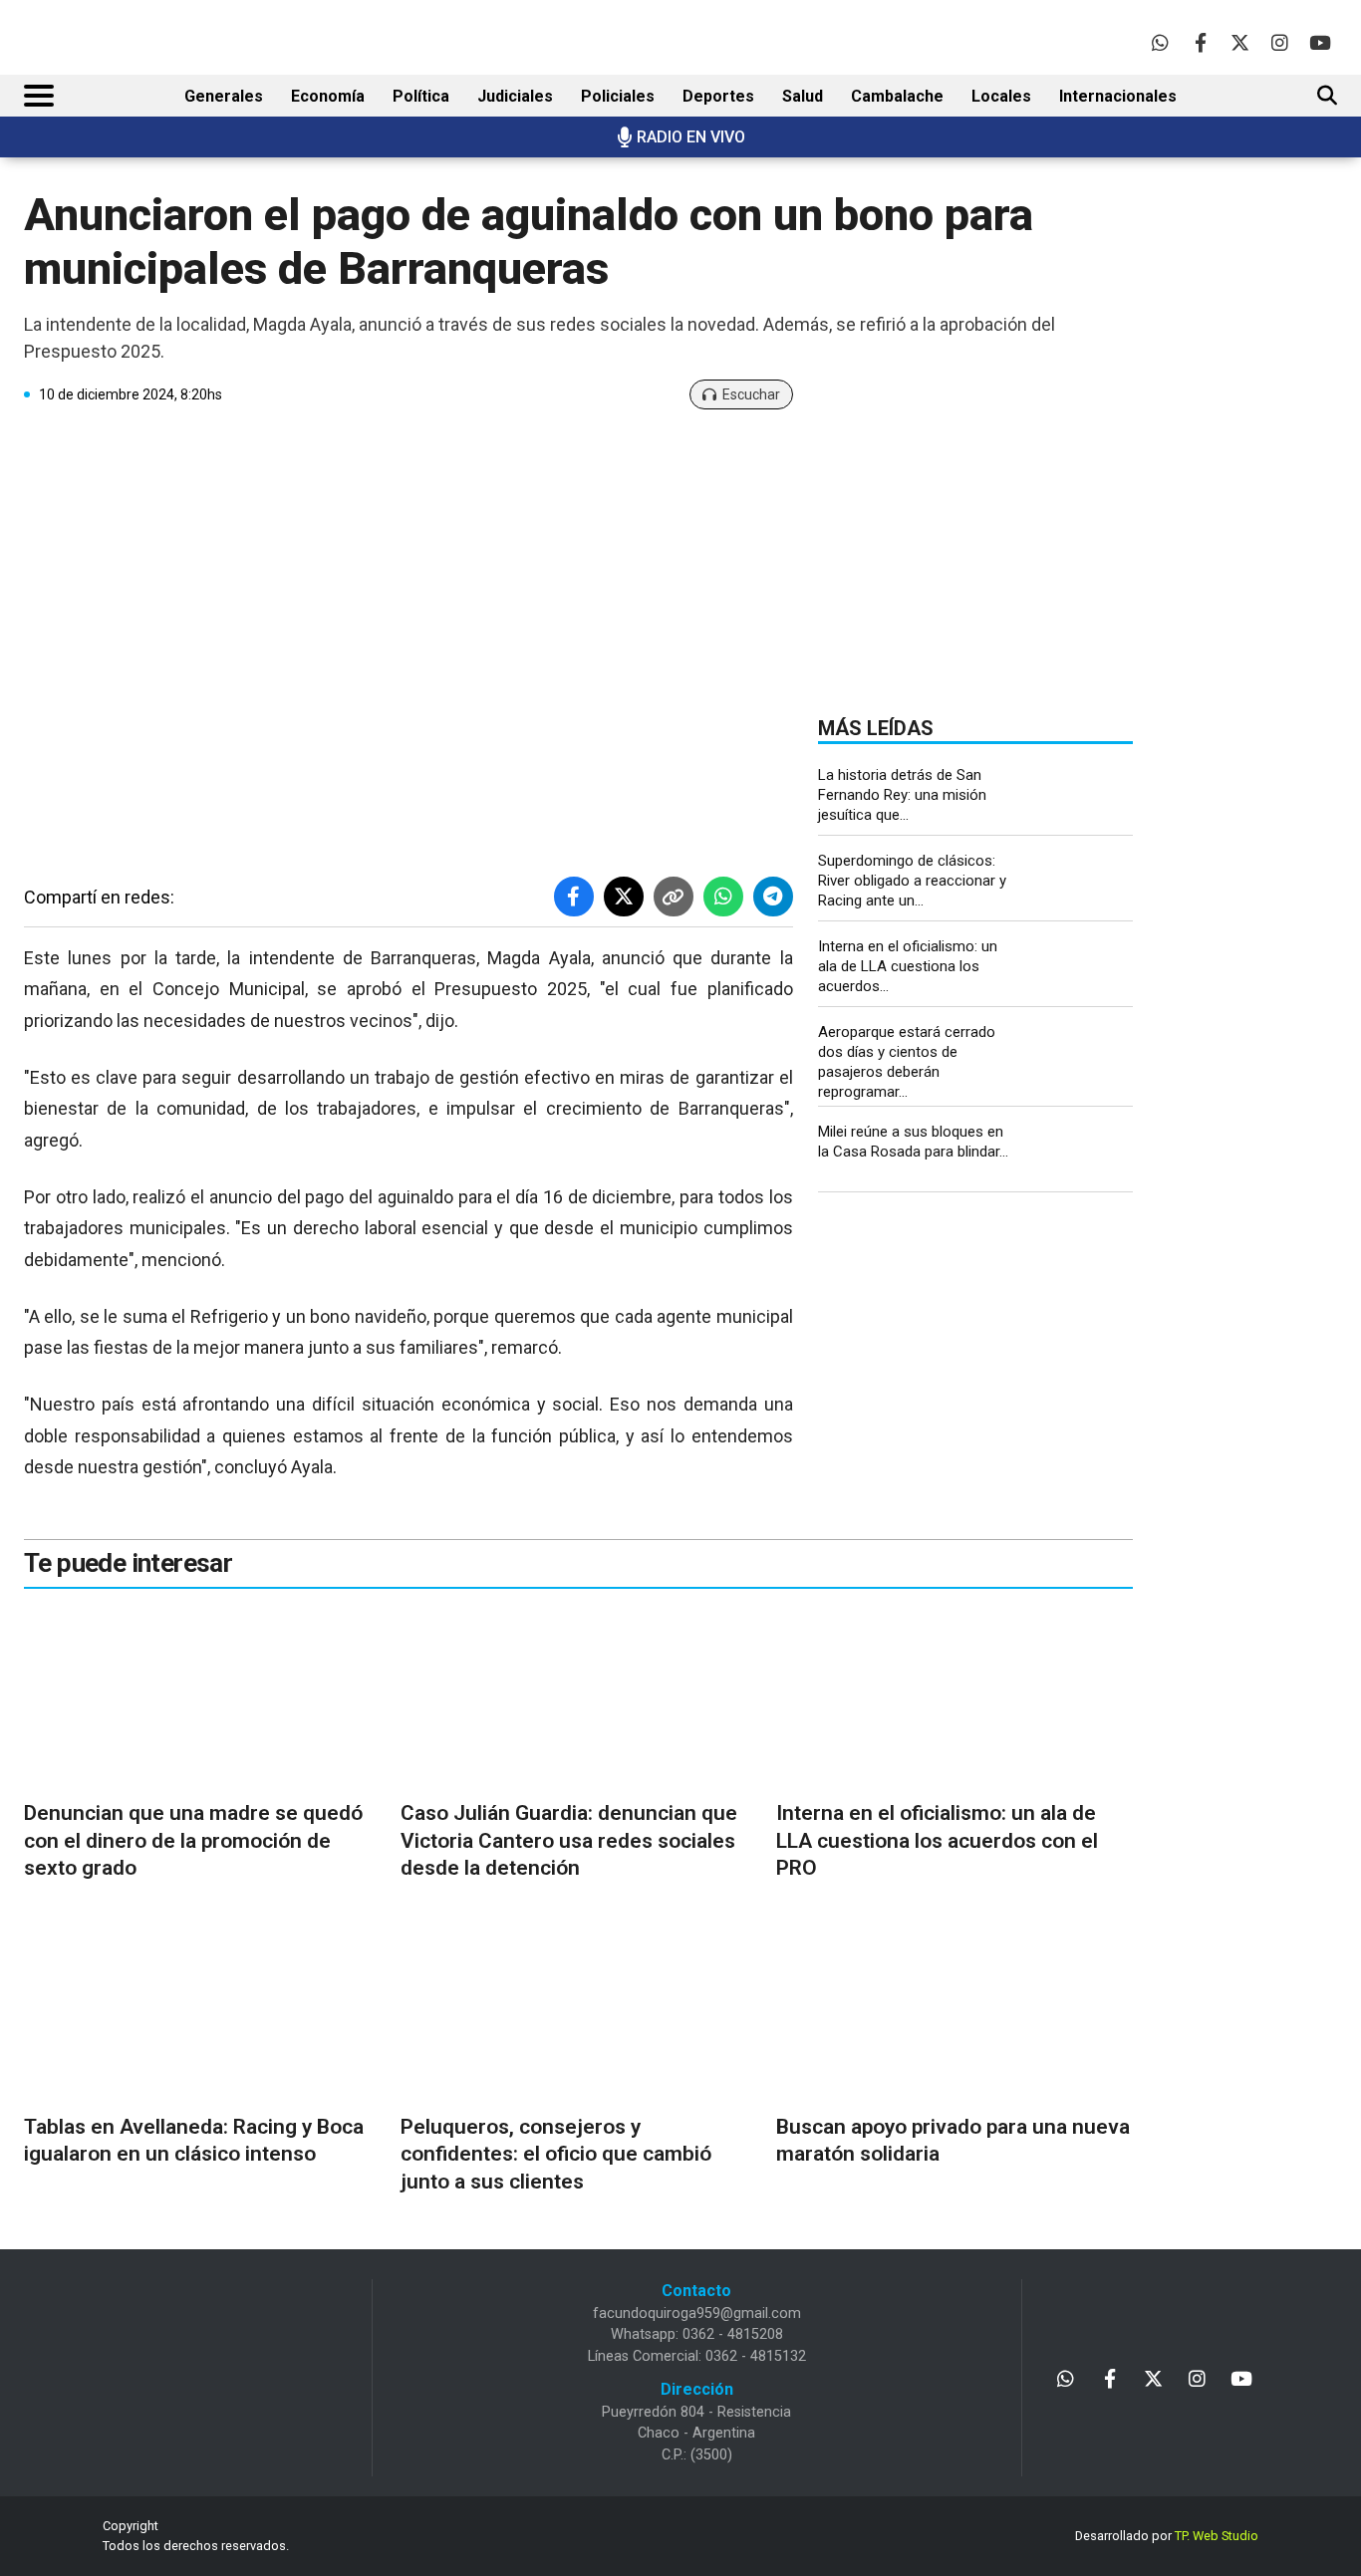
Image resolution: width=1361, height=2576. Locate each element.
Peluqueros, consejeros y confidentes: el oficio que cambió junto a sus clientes (556, 2154)
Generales (224, 96)
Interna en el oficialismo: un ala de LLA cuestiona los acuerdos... (908, 966)
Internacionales (1118, 96)
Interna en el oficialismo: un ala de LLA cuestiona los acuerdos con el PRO (937, 1840)
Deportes (718, 96)
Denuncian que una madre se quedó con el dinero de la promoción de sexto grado (193, 1840)
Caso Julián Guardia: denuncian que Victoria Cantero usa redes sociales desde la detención (569, 1840)
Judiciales (515, 96)
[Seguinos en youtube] (1320, 42)
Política (421, 96)
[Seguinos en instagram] (1280, 42)
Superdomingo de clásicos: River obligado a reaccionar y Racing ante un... (912, 881)
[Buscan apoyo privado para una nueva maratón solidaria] (954, 2012)
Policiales (618, 96)
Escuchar (751, 394)
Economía (328, 96)
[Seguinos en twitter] (1240, 42)
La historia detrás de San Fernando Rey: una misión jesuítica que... (902, 795)
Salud (803, 96)
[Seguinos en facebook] (1200, 42)
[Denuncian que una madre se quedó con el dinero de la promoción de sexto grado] (202, 1698)
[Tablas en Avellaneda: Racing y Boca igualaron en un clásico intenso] (202, 2012)
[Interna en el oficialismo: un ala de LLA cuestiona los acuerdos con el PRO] (1083, 969)
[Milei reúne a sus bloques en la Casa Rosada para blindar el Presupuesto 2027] (1083, 1154)
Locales (1001, 96)
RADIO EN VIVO (691, 137)
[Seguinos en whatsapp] (1160, 42)
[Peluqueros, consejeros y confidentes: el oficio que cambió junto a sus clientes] (579, 2012)
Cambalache (897, 96)
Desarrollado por (1167, 2536)
